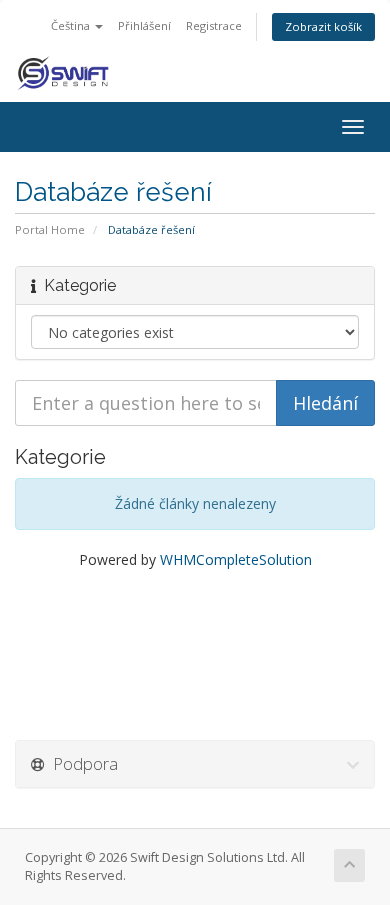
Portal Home (50, 229)
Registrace (214, 25)
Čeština (72, 25)
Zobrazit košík (323, 26)
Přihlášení (144, 25)
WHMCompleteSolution (236, 559)
